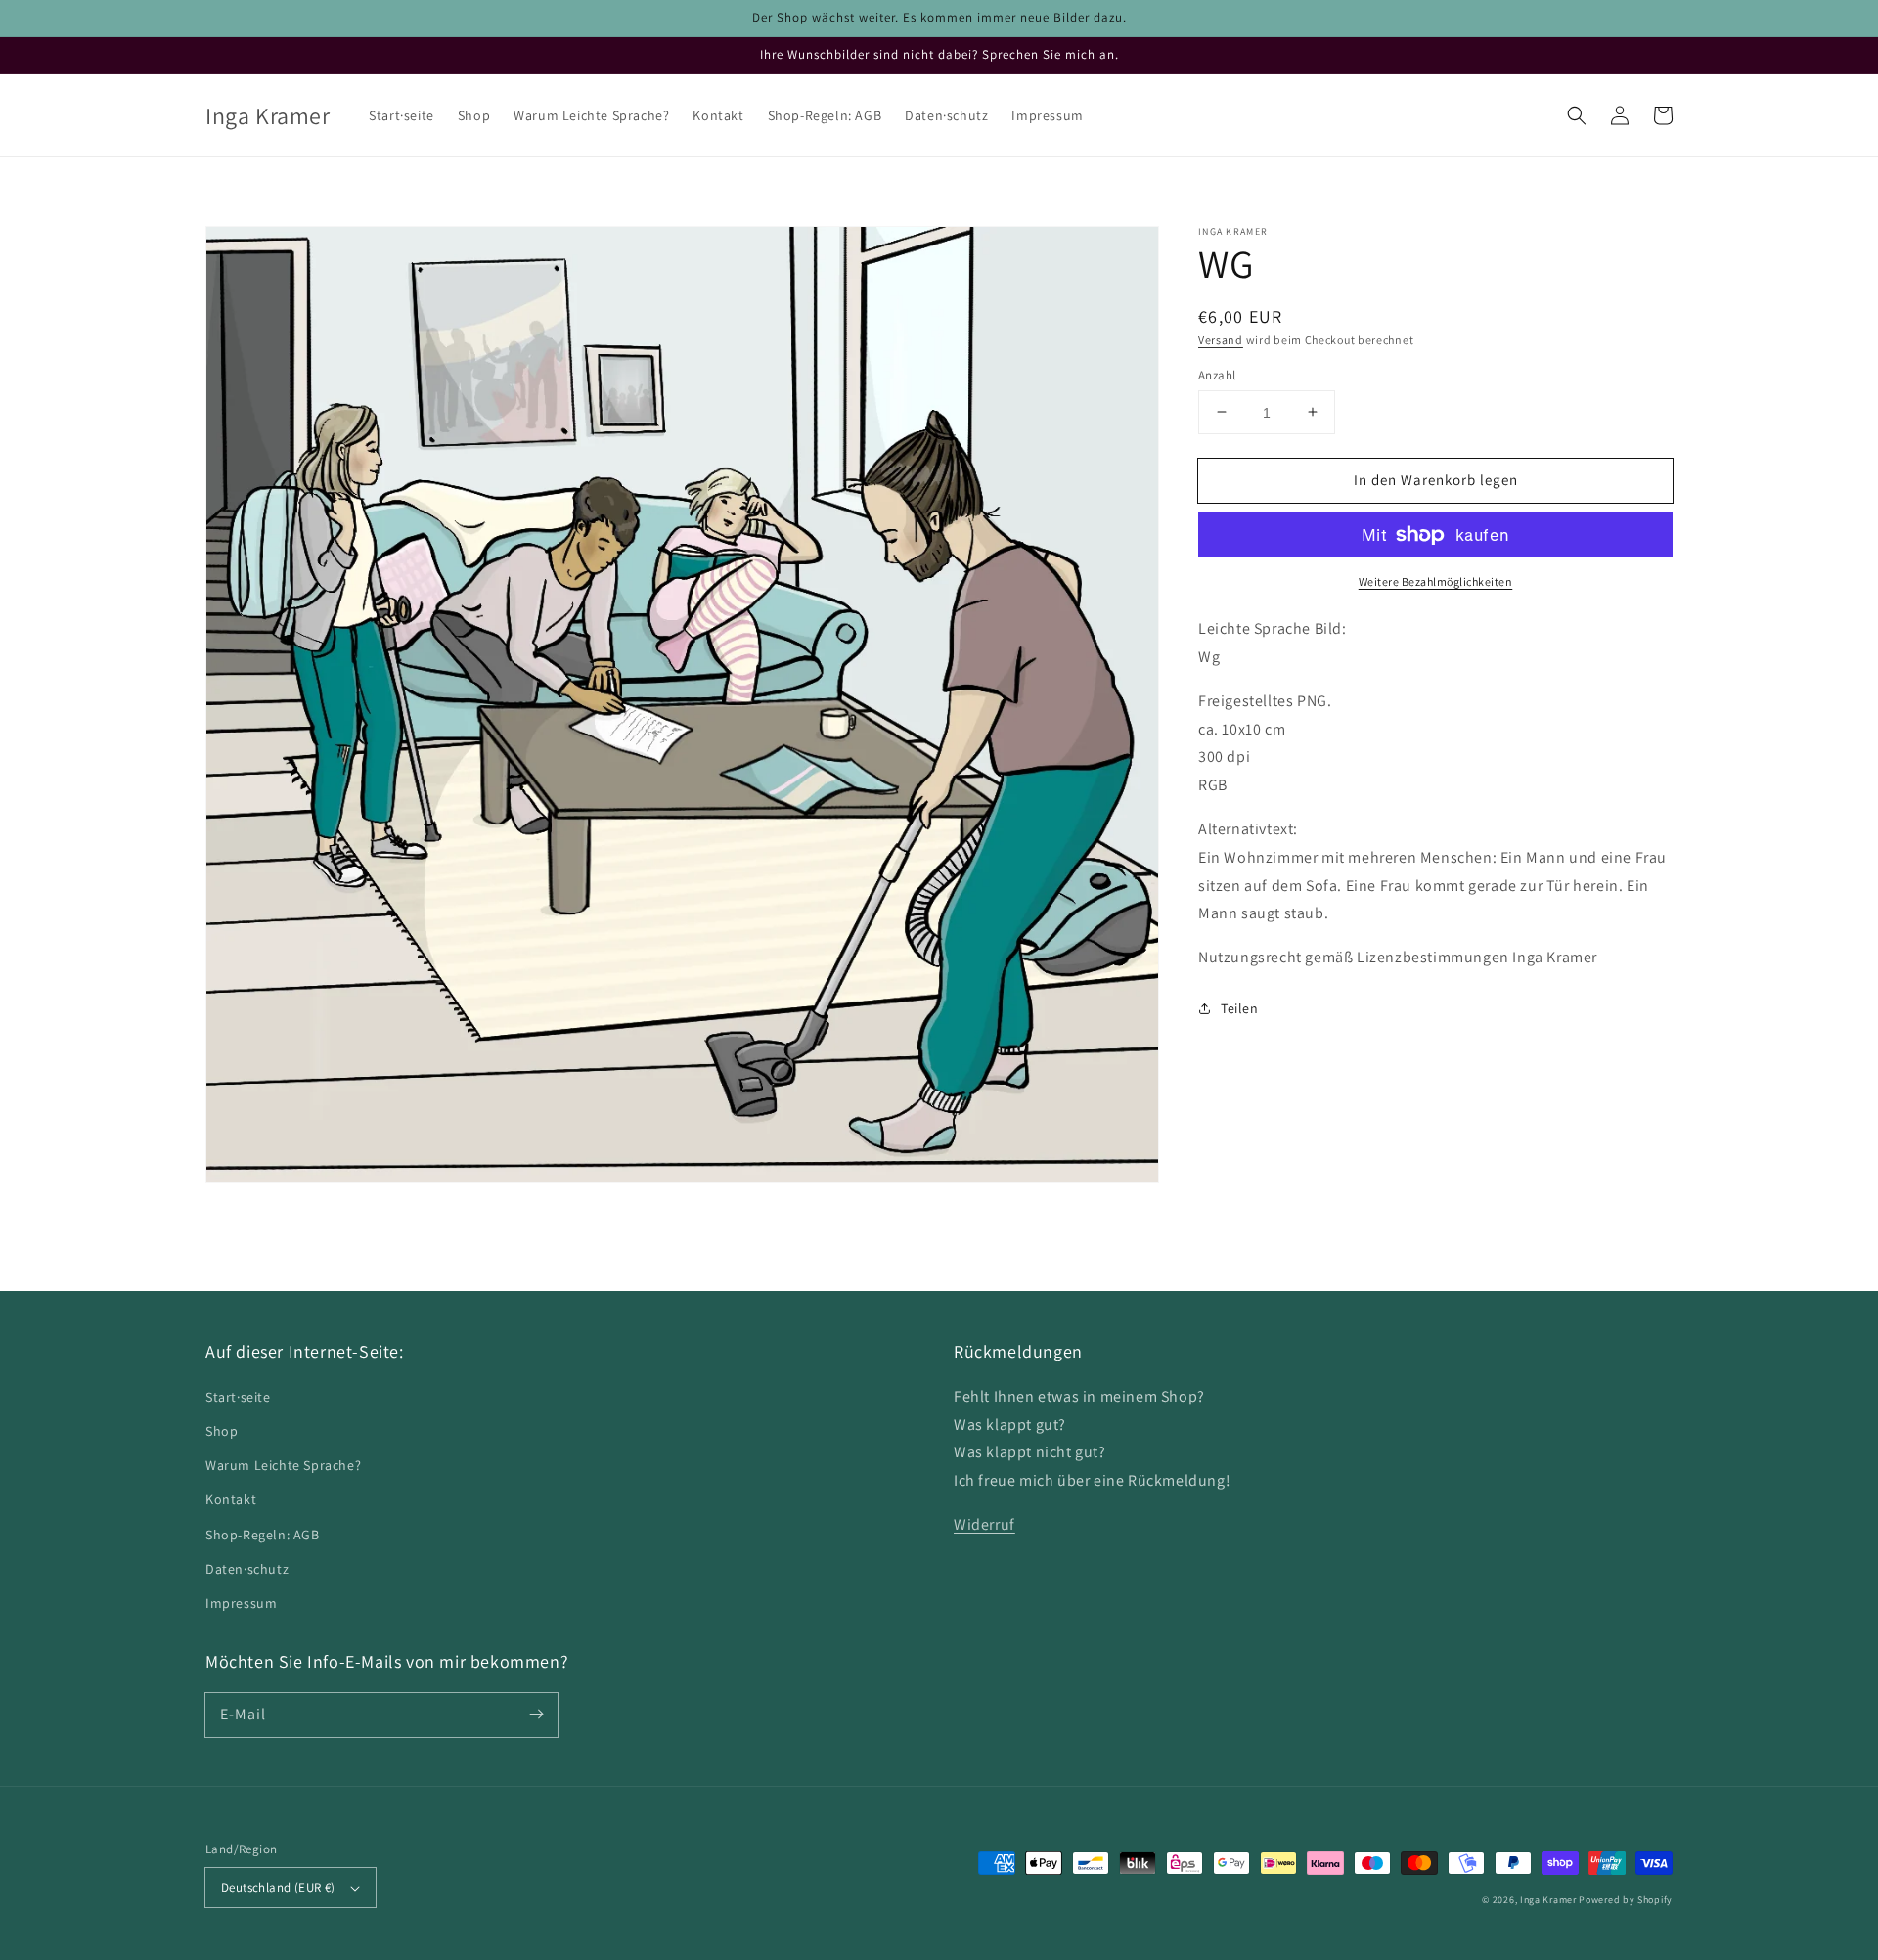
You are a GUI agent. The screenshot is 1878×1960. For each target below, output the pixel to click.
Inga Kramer (1548, 1900)
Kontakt (231, 1499)
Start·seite (238, 1397)
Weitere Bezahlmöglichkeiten (1436, 581)
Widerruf (984, 1524)
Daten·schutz (247, 1569)
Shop (222, 1431)
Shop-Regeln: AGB (263, 1535)
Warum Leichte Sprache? (283, 1465)
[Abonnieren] (536, 1715)
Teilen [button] (1240, 1007)
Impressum (241, 1603)
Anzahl (1217, 374)
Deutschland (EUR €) (278, 1887)
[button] (1577, 115)
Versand (1221, 340)
